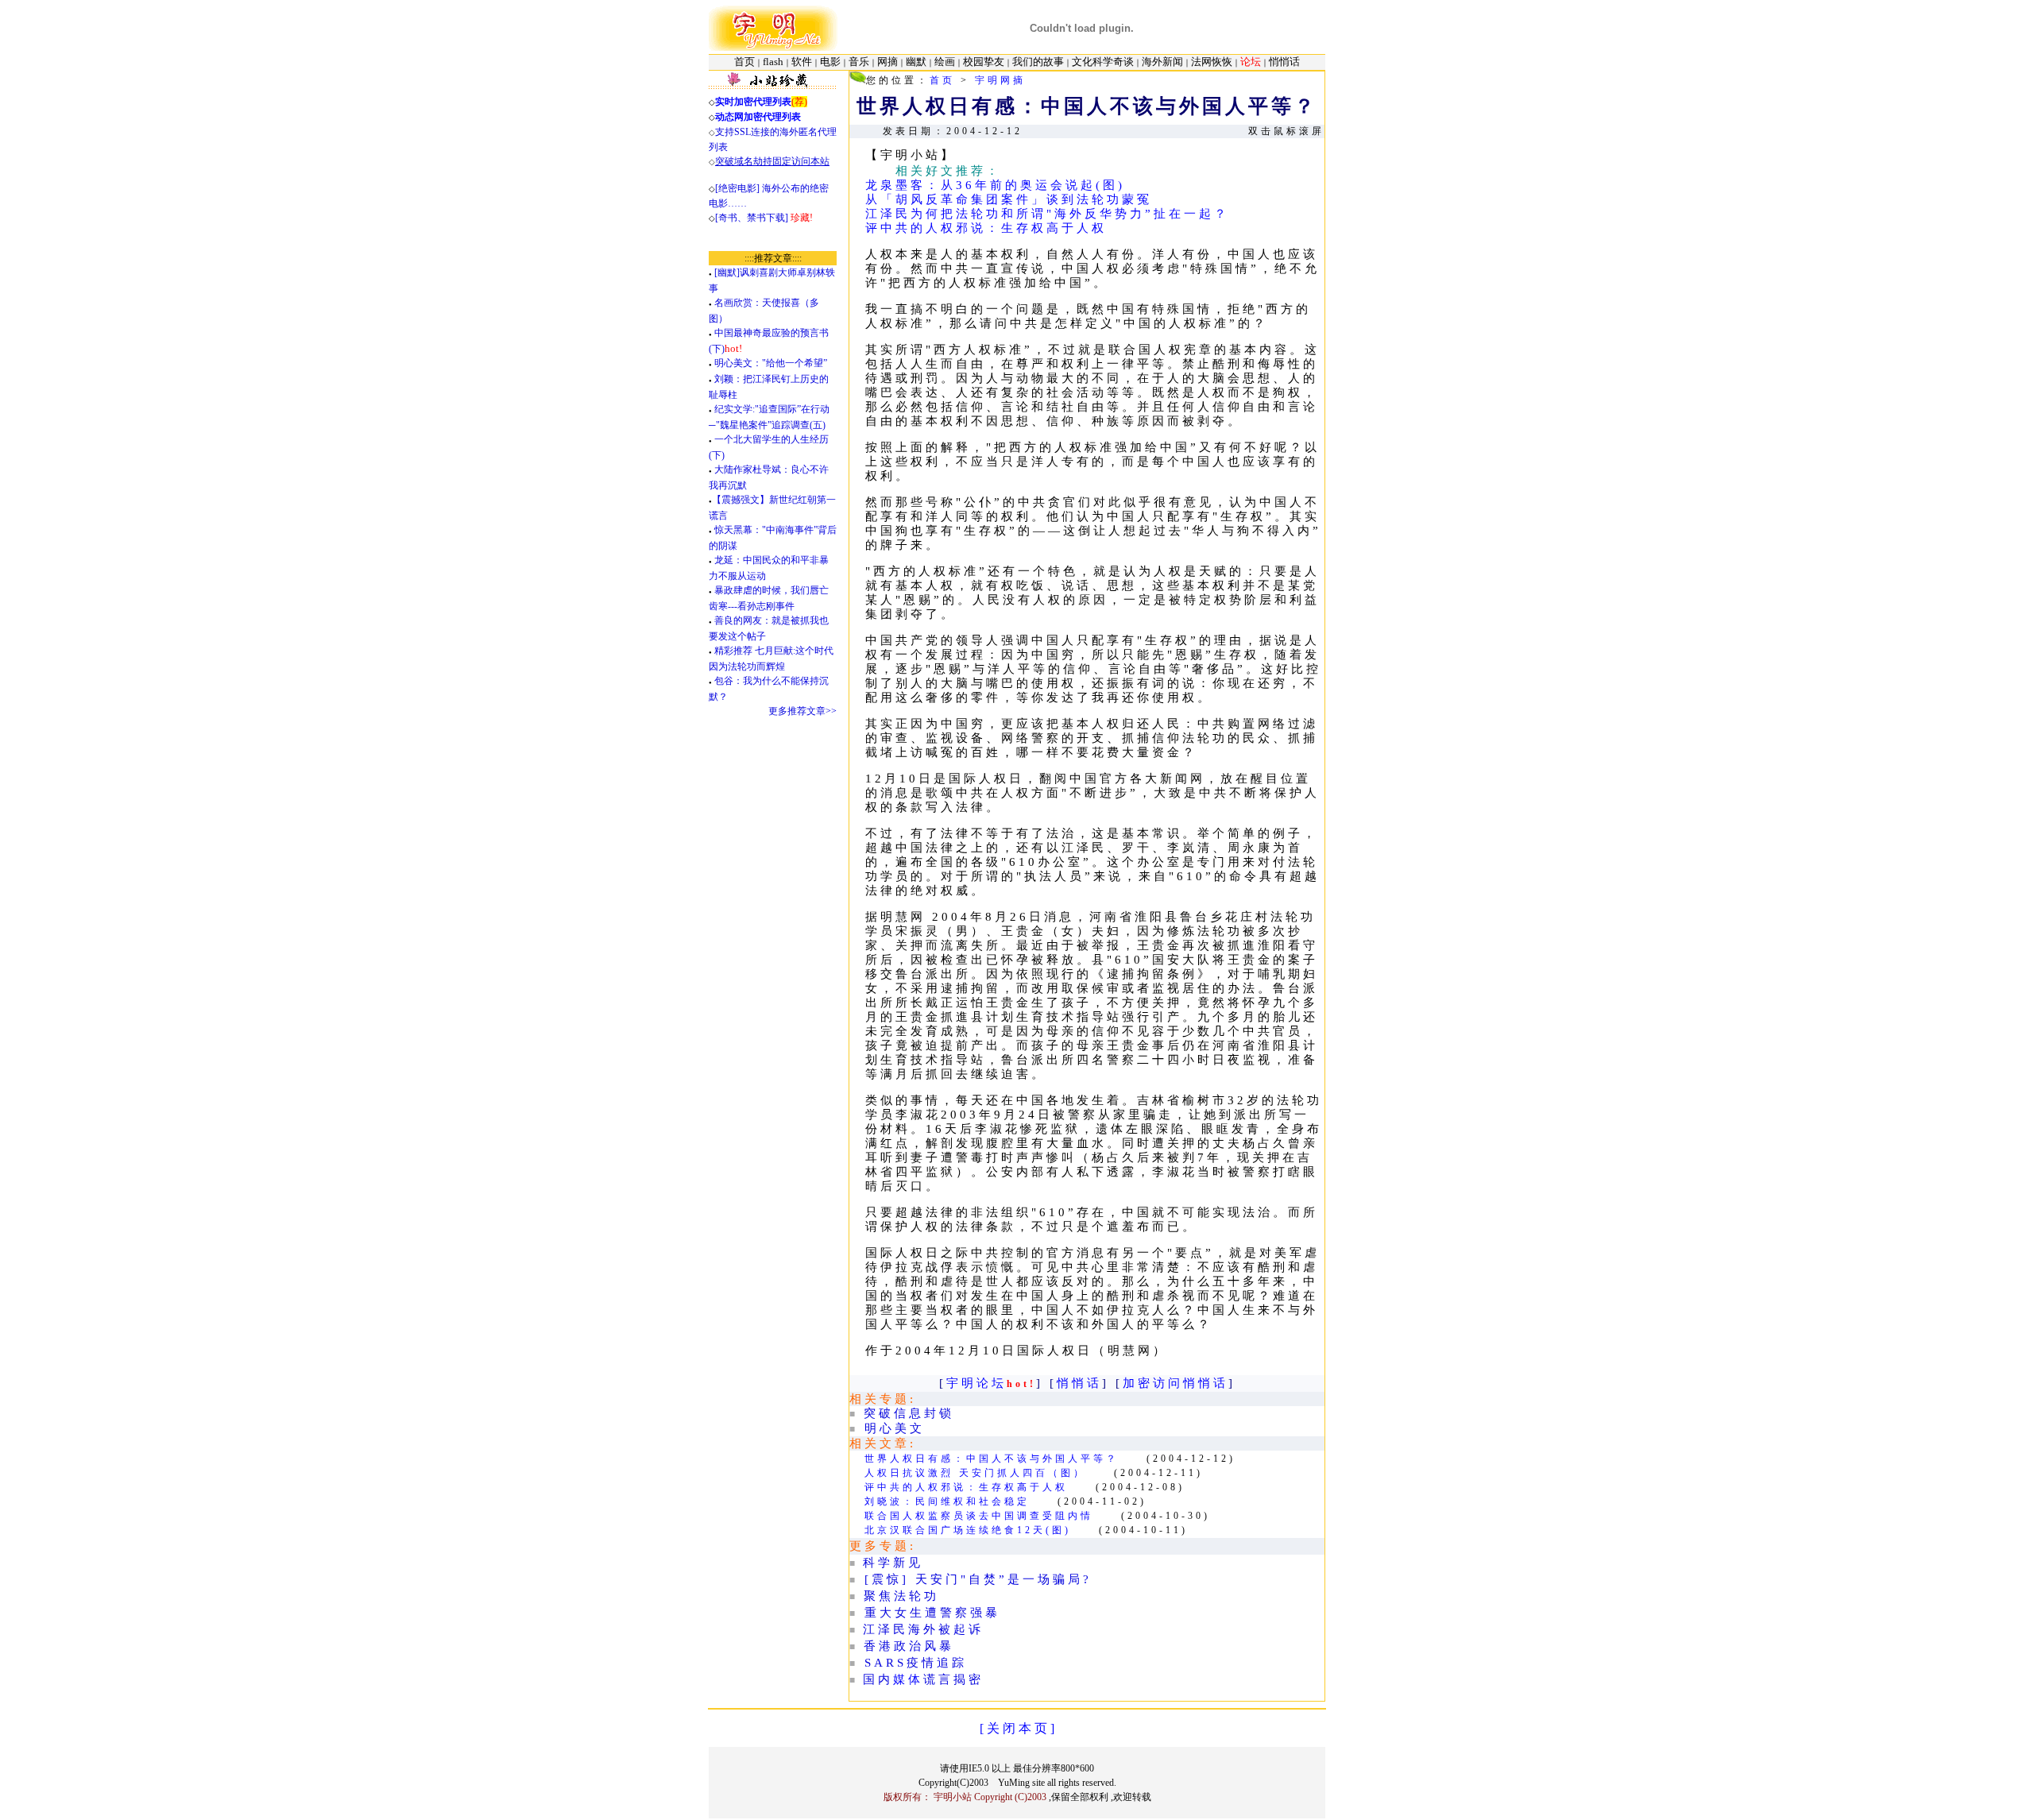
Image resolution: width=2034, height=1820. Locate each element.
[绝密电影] (737, 188)
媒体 (908, 1679)
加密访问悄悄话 (1176, 1383)
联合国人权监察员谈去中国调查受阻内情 (979, 1516)
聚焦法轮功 (901, 1596)
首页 (942, 80)
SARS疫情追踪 (916, 1663)
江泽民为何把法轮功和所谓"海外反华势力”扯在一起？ (1047, 214)
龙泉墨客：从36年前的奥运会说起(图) (995, 185)
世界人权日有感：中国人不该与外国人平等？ (992, 1459)
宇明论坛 (976, 1383)
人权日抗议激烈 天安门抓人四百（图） (975, 1473)
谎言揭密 (953, 1679)
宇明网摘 (1000, 80)
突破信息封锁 (909, 1413)
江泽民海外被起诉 (923, 1629)
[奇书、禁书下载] (764, 218)
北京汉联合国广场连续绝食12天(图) (968, 1530)
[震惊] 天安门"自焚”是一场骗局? (978, 1579)
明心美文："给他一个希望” (771, 363)
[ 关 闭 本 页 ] (1017, 1728)
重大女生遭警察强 (925, 1613)
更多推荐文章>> (802, 711)
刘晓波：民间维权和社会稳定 (947, 1501)
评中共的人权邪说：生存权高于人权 (986, 228)
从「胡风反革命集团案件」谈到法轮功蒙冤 (1009, 199)
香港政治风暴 (909, 1646)
